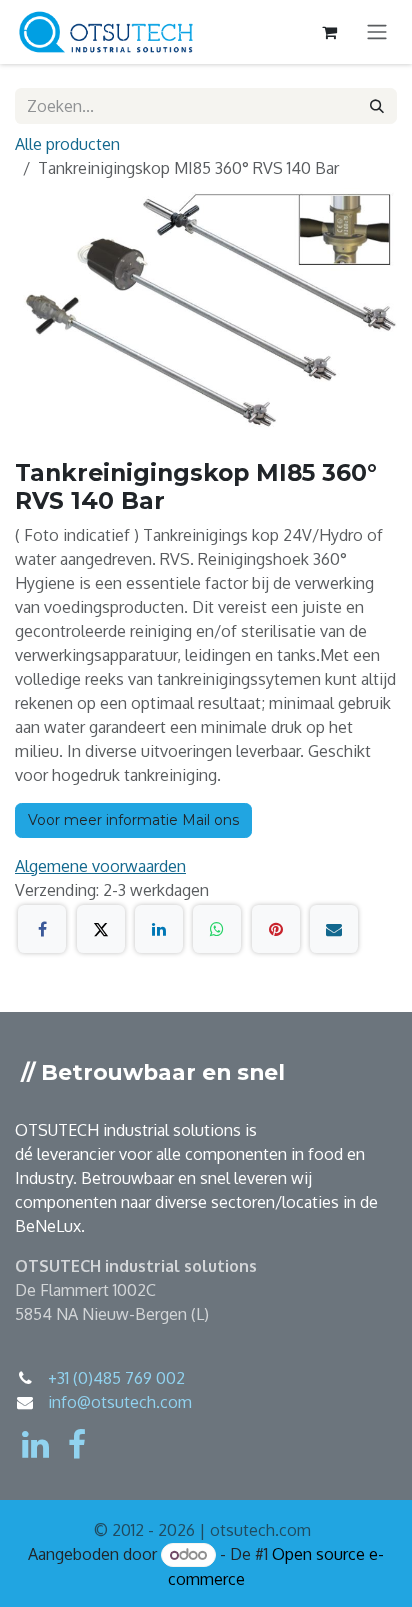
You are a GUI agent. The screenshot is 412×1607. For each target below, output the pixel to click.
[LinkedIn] (159, 929)
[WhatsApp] (217, 929)
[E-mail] (334, 929)
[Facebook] (42, 929)
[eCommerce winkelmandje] (329, 32)
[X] (101, 929)
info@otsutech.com (120, 1402)
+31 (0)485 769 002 (116, 1378)
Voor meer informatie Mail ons (133, 820)
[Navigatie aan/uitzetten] (377, 32)
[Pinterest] (276, 929)
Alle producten (67, 144)
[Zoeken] (377, 106)
